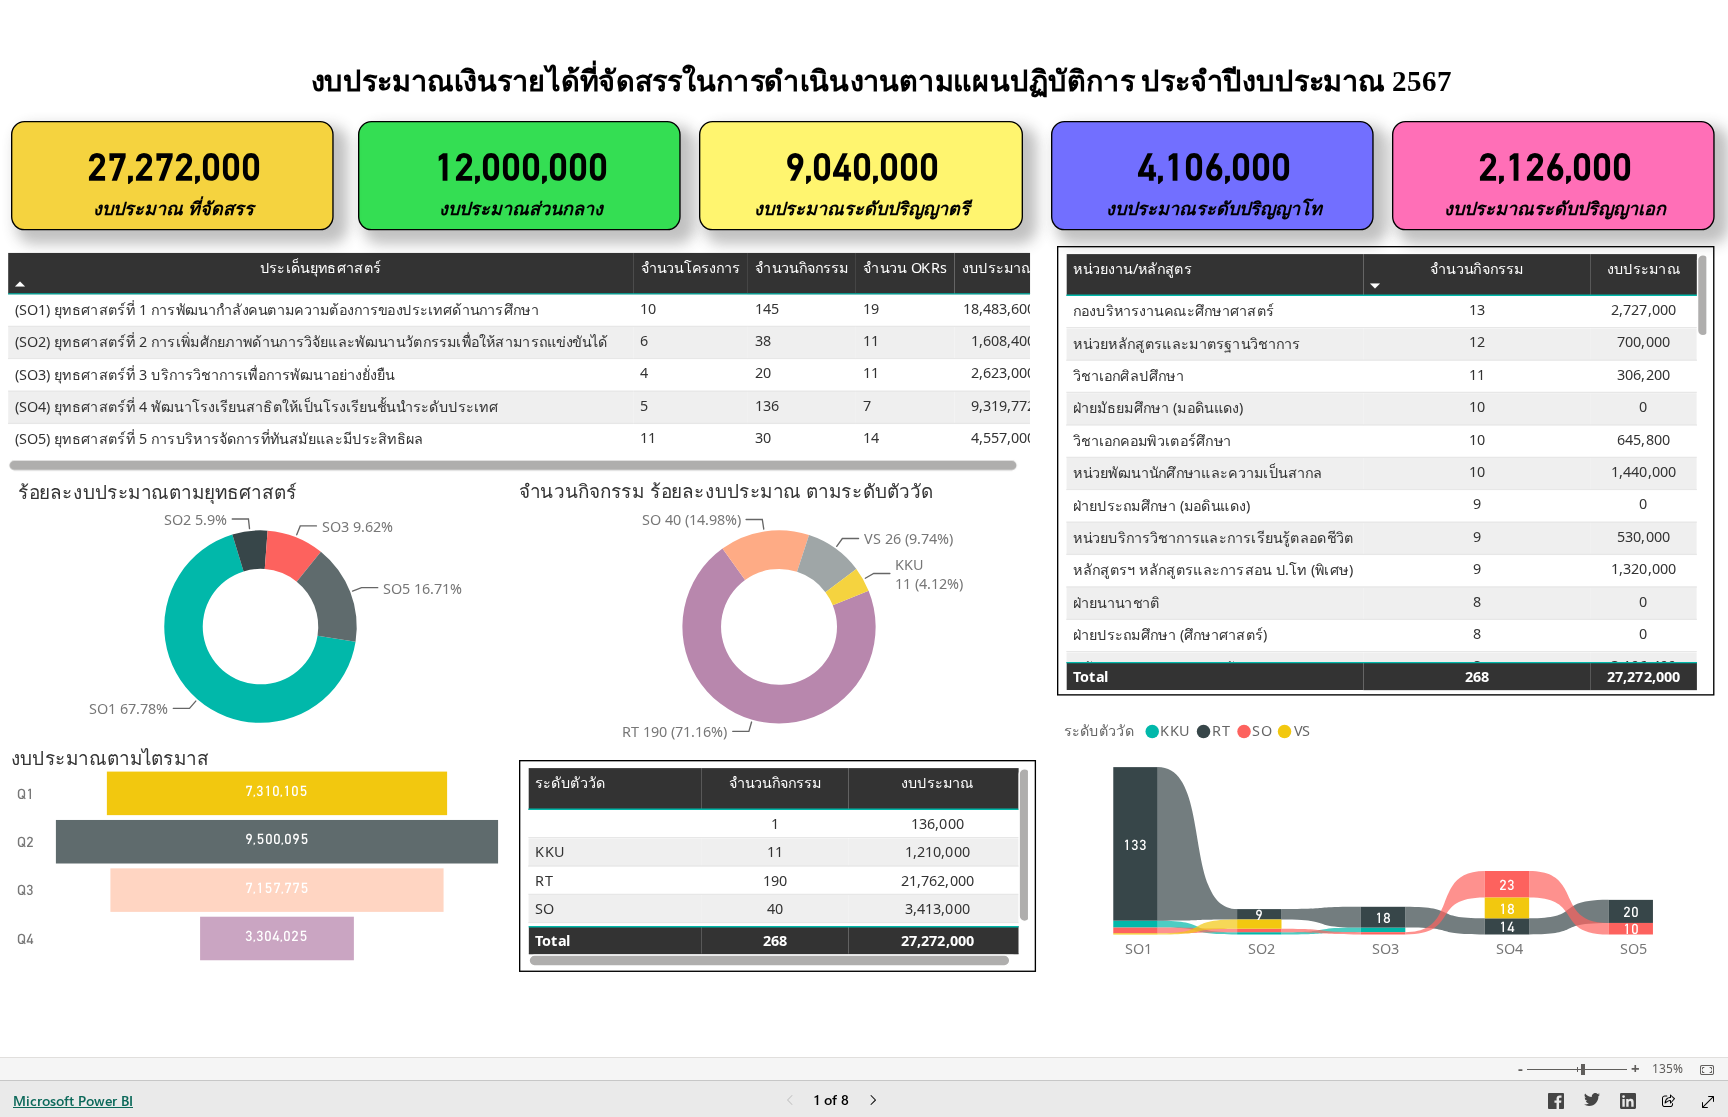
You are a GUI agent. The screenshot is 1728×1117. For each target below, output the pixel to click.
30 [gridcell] (763, 437)
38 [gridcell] (763, 340)
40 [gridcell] (775, 908)
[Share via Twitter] (1592, 1104)
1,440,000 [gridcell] (1643, 471)
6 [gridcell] (644, 340)
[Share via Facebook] (1556, 1104)
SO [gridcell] (544, 908)
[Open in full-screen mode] (1708, 1102)
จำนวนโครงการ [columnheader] (691, 267)
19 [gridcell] (871, 308)
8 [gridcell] (1477, 601)
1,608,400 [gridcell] (1003, 340)
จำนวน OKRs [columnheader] (905, 267)
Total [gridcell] (1090, 676)
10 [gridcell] (648, 308)
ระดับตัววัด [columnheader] (570, 783)
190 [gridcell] (775, 880)
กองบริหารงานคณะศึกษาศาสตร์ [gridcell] (1173, 310)
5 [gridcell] (644, 405)
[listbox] (261, 866)
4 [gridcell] (644, 372)
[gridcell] (614, 824)
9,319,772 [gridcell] (1003, 405)
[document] (881, 87)
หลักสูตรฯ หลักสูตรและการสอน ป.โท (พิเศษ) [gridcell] (1212, 570)
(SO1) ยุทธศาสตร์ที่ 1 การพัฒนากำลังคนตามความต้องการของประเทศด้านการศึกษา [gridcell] (277, 309)
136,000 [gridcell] (937, 823)
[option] (249, 550)
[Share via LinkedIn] (1628, 1104)
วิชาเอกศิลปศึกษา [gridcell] (1128, 375)
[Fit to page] (1702, 1070)
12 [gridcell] (1477, 341)
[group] (881, 87)
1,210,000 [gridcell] (937, 851)
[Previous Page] (790, 1101)
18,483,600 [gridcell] (999, 308)
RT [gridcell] (544, 880)
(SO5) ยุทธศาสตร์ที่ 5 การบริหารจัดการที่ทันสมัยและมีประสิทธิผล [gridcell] (219, 439)
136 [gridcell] (767, 405)
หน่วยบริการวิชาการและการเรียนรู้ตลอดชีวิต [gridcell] (1213, 537)
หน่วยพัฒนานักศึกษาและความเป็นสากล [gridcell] (1198, 472)
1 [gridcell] (775, 823)
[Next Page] (873, 1101)
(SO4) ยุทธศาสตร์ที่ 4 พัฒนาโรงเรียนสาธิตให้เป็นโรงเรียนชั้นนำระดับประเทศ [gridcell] (256, 406)
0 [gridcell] (1644, 406)
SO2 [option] (1261, 948)
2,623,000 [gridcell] (1003, 372)
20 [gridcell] (763, 372)
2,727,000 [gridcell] (1643, 309)
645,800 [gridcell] (1643, 439)
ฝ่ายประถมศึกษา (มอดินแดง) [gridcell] (1161, 505)
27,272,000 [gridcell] (1643, 676)
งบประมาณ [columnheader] (998, 267)
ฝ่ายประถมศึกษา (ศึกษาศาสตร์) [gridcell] (1170, 634)
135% (1667, 1069)
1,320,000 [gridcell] (1643, 568)
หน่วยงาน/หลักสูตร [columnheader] (1132, 269)
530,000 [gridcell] (1643, 536)
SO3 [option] (1385, 948)
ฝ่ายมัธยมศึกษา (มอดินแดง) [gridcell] (1158, 408)
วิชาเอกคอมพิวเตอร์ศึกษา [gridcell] (1152, 440)
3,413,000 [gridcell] (937, 908)
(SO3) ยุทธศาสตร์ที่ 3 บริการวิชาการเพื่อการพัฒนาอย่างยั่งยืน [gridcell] (204, 374)
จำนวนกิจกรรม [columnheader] (801, 267)
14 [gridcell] (871, 437)
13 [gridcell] (1477, 309)
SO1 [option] (1138, 948)
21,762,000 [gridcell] (937, 880)
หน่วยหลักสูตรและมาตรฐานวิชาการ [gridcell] (1186, 343)
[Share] (1668, 1102)
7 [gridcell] (867, 405)
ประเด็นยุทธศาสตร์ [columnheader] (321, 267)
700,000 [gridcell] (1643, 341)
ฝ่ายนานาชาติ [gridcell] (1116, 602)
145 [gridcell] (767, 308)
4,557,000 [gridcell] (1003, 437)
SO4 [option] (1509, 948)
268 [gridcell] (1477, 676)
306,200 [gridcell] (1643, 374)
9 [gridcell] (1477, 503)
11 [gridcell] (871, 340)
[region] (864, 486)
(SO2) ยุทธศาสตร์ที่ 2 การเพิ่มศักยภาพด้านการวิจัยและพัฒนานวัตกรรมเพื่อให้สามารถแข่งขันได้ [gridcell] (311, 341)
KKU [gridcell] (550, 851)
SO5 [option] (1633, 948)
